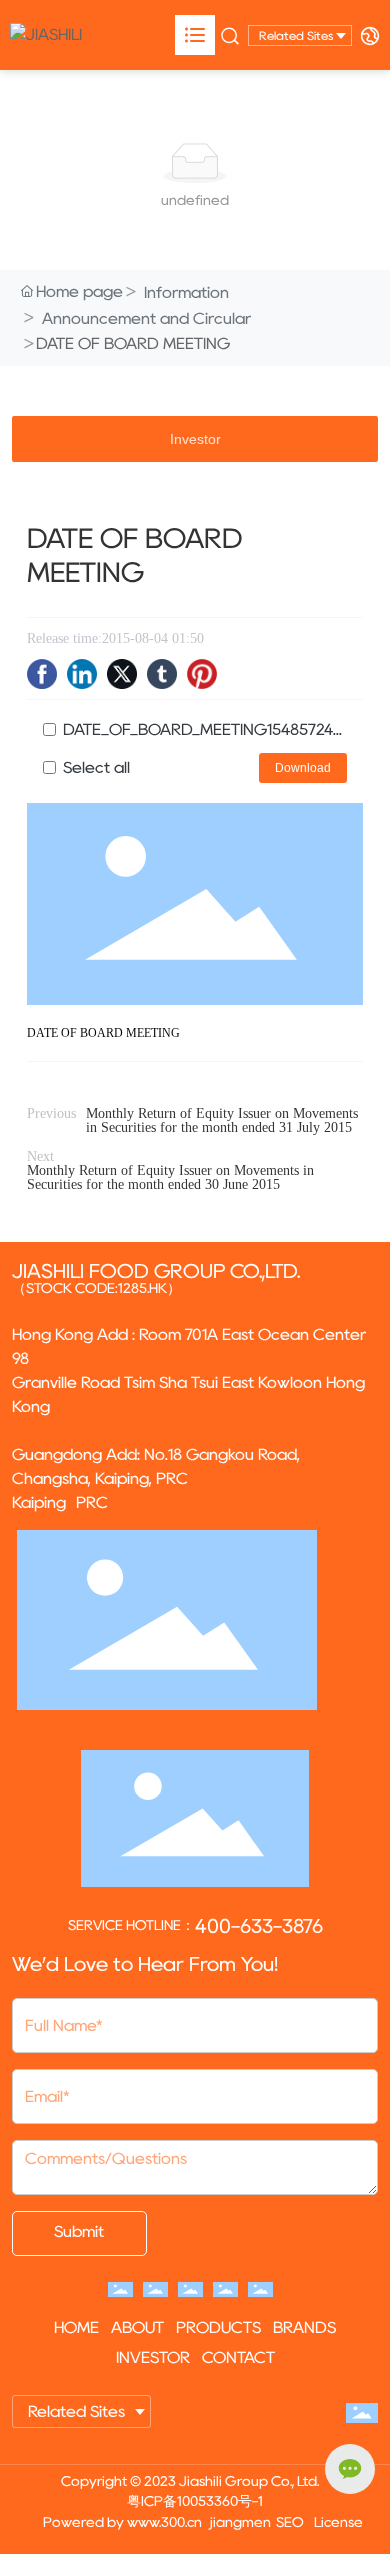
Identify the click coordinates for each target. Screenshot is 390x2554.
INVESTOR (153, 2357)
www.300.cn (164, 2522)
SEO (290, 2522)
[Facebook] (42, 674)
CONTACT (238, 2357)
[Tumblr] (162, 674)
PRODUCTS (218, 2327)
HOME (76, 2327)
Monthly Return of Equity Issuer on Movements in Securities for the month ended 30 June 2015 (170, 1177)
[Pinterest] (202, 674)
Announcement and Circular (146, 318)
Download (303, 768)
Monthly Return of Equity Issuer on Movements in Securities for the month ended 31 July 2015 (222, 1120)
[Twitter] (122, 674)
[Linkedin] (82, 674)
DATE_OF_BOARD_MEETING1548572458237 (205, 729)
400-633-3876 (259, 1926)
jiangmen (240, 2522)
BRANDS (304, 2327)
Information (186, 292)
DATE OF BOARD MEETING (103, 1033)
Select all (96, 767)
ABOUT (137, 2327)
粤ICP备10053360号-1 (195, 2501)
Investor (195, 439)
